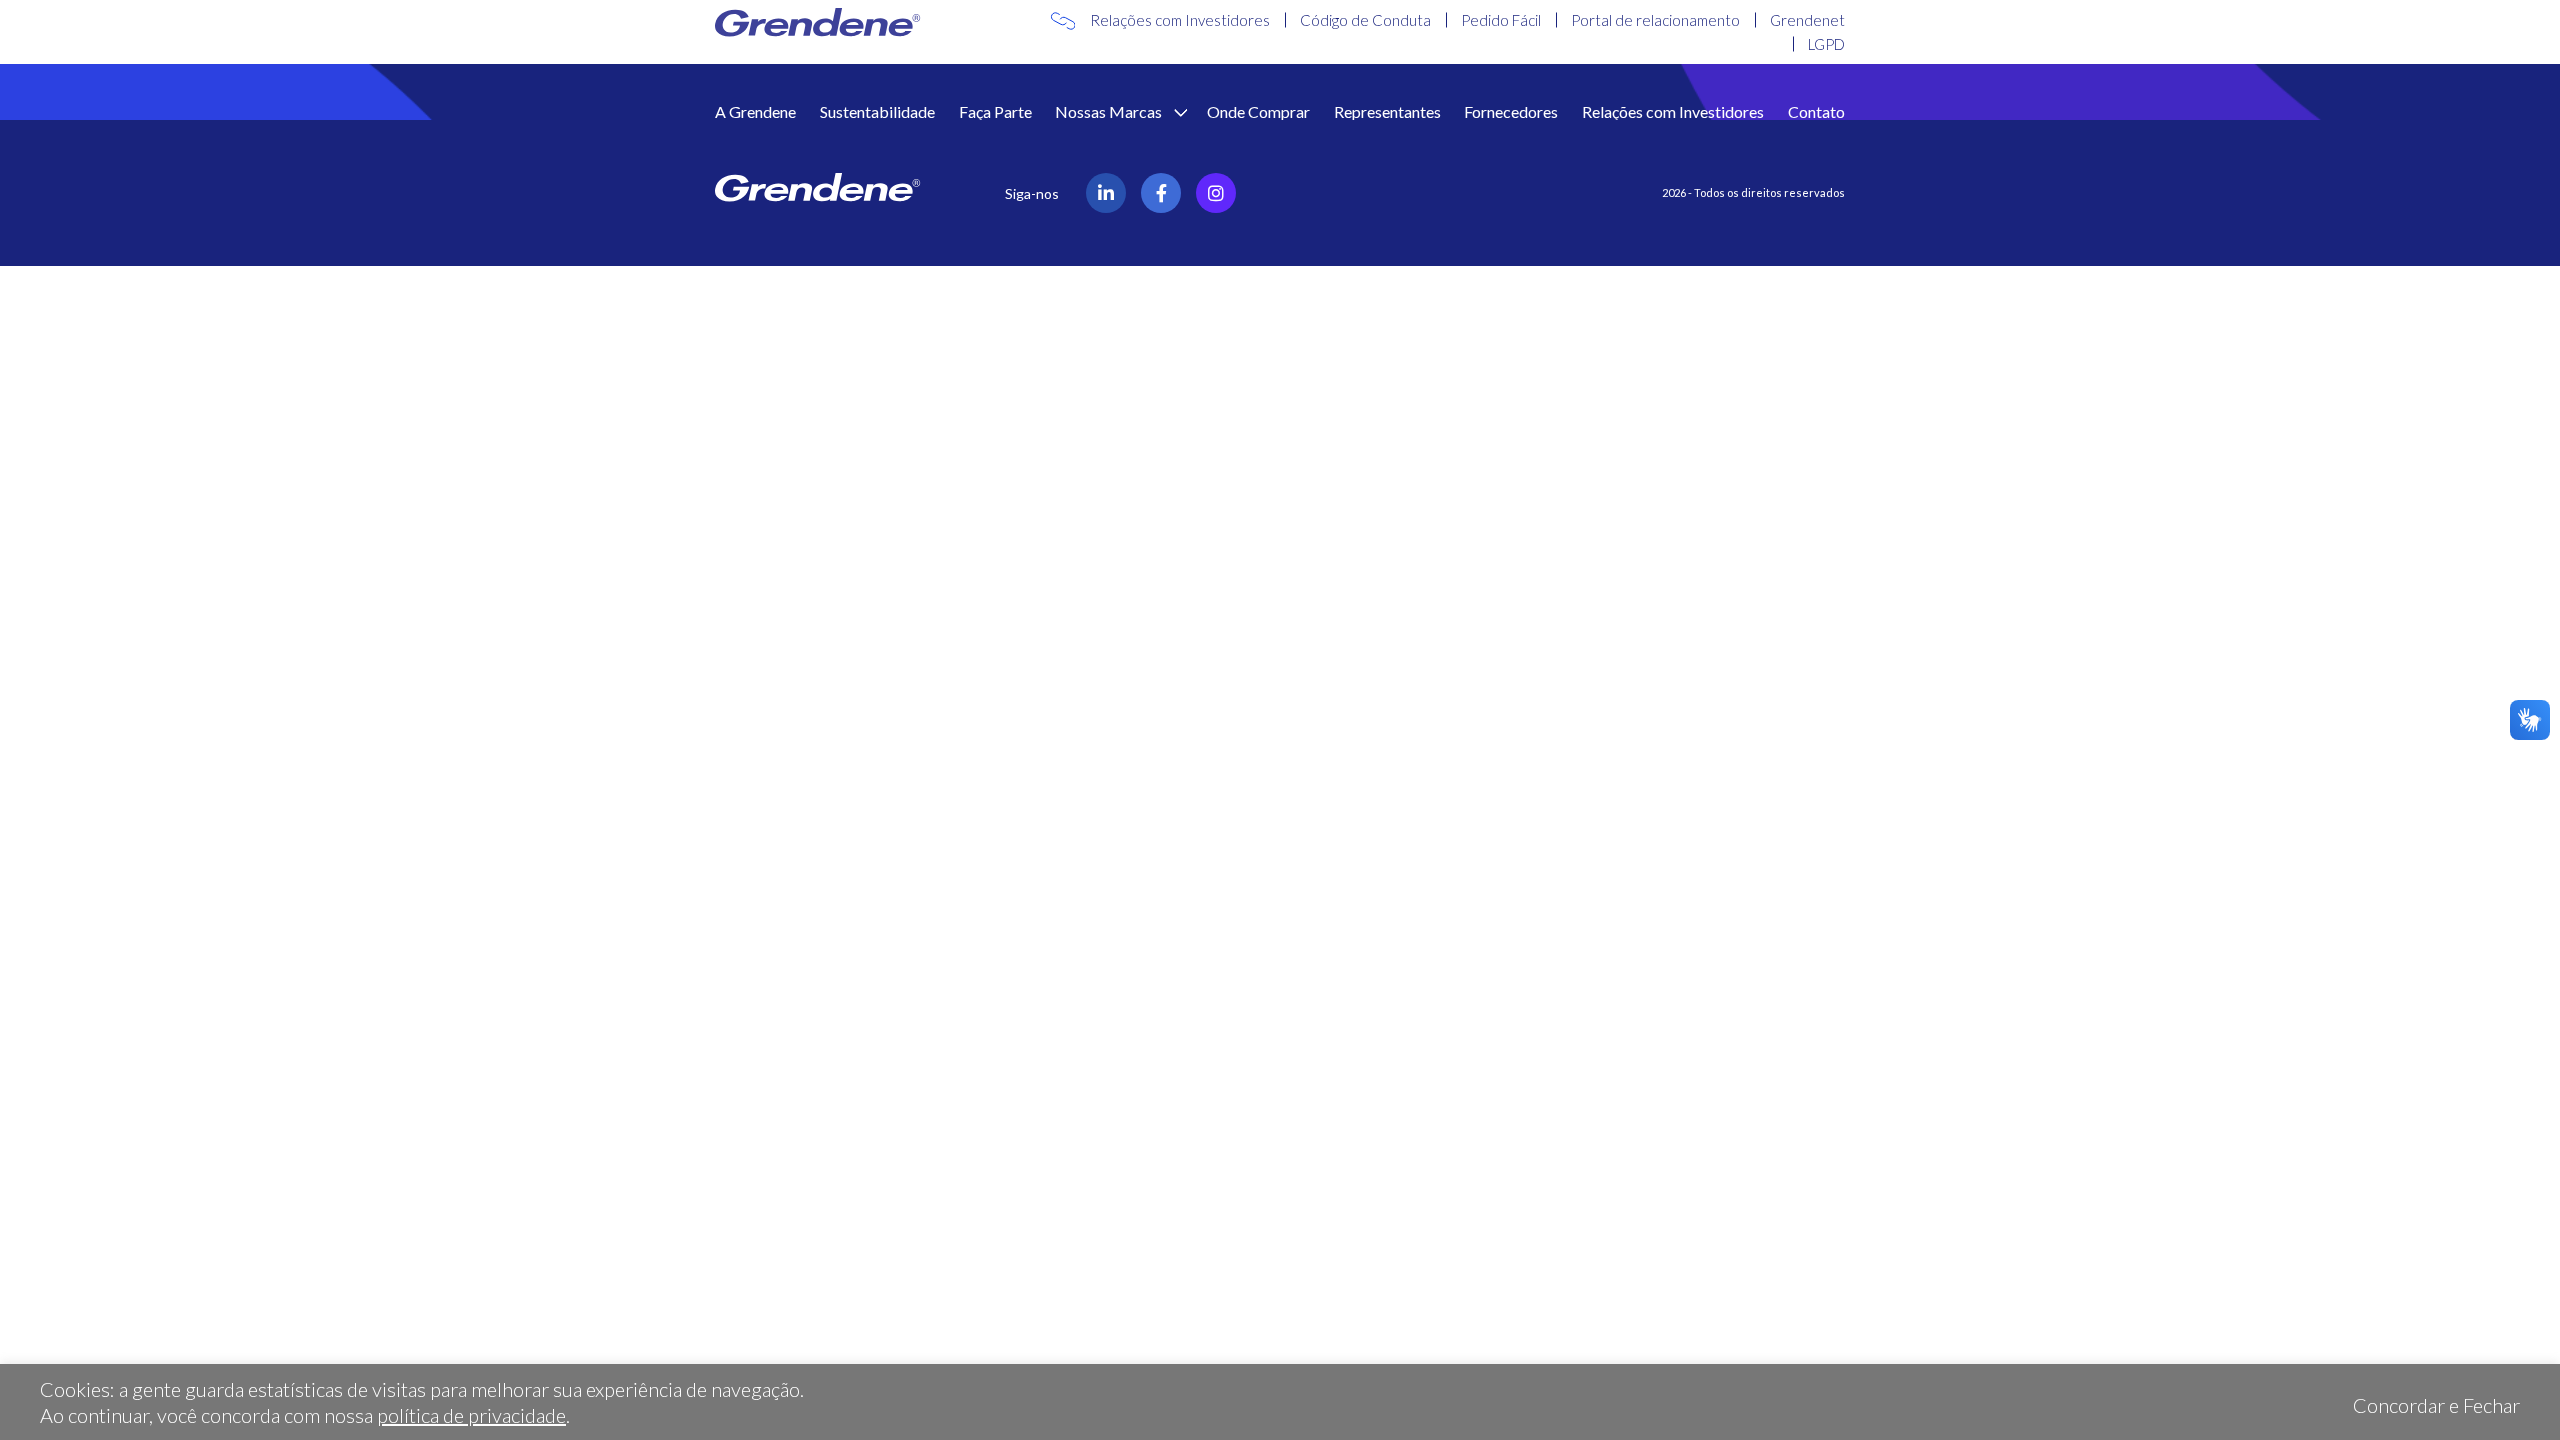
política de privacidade (471, 1415)
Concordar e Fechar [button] (2436, 1405)
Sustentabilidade (877, 111)
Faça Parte (995, 111)
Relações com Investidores (1180, 20)
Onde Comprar (1258, 111)
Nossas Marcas (1110, 111)
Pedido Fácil (1501, 20)
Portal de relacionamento (1655, 20)
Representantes (1387, 111)
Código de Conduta (1365, 20)
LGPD (1826, 44)
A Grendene (755, 111)
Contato (1816, 111)
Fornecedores (1511, 111)
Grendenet (1807, 20)
